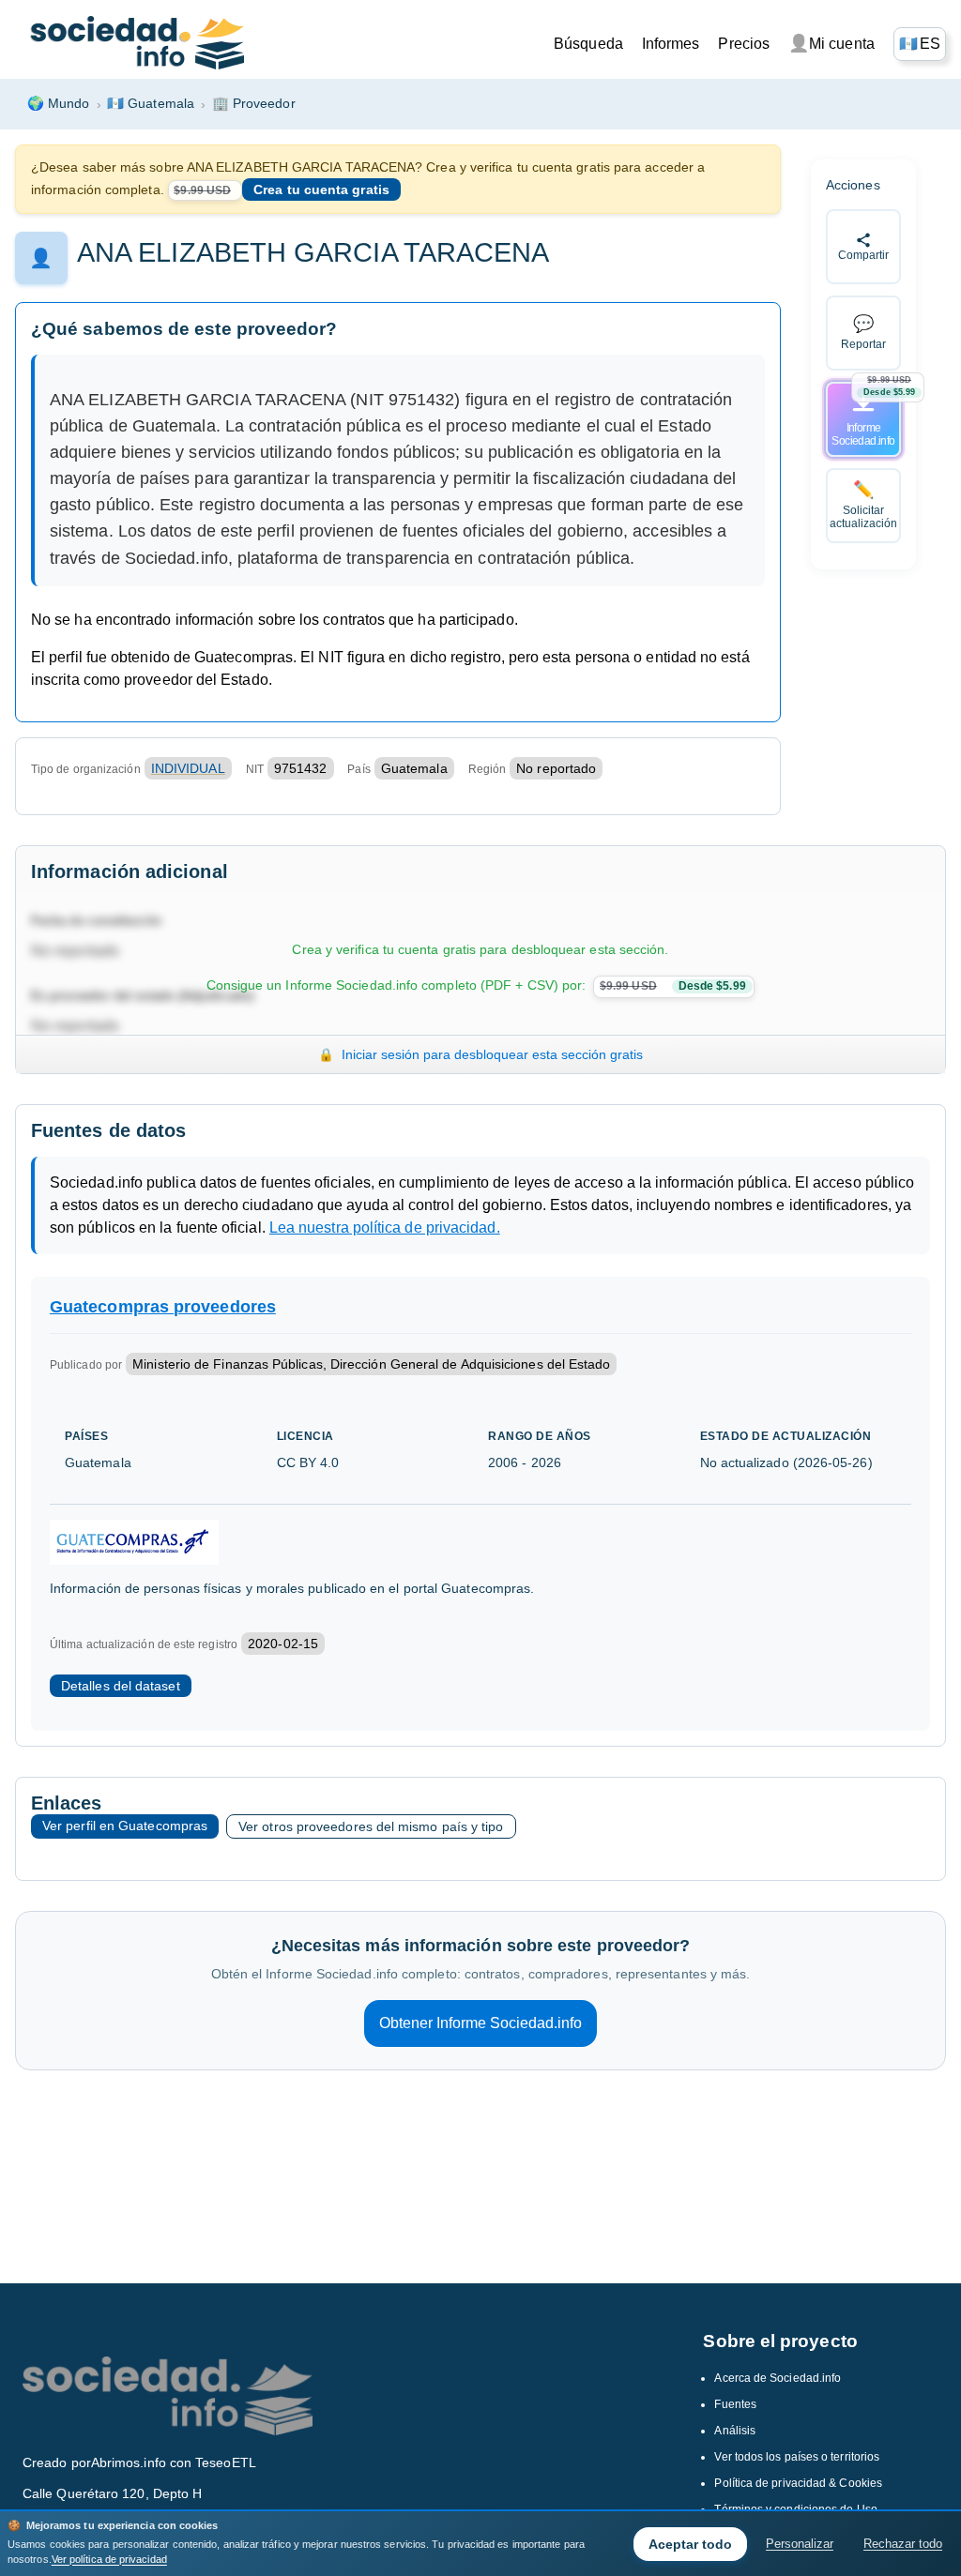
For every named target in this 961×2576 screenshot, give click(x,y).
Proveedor (254, 103)
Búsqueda (588, 44)
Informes (671, 44)
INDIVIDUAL (188, 768)
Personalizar (800, 2544)
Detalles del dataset (121, 1686)
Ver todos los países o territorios (797, 2457)
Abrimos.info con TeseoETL (174, 2462)
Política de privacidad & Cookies (798, 2483)
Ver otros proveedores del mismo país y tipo (371, 1826)
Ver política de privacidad (109, 2559)
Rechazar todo (903, 2544)
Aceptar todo (690, 2544)
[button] (920, 44)
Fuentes (735, 2404)
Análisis (735, 2431)
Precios (744, 44)
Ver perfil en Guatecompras (125, 1826)
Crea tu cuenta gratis (321, 189)
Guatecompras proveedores (163, 1307)
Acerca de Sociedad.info (778, 2378)
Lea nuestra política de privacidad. (385, 1227)
